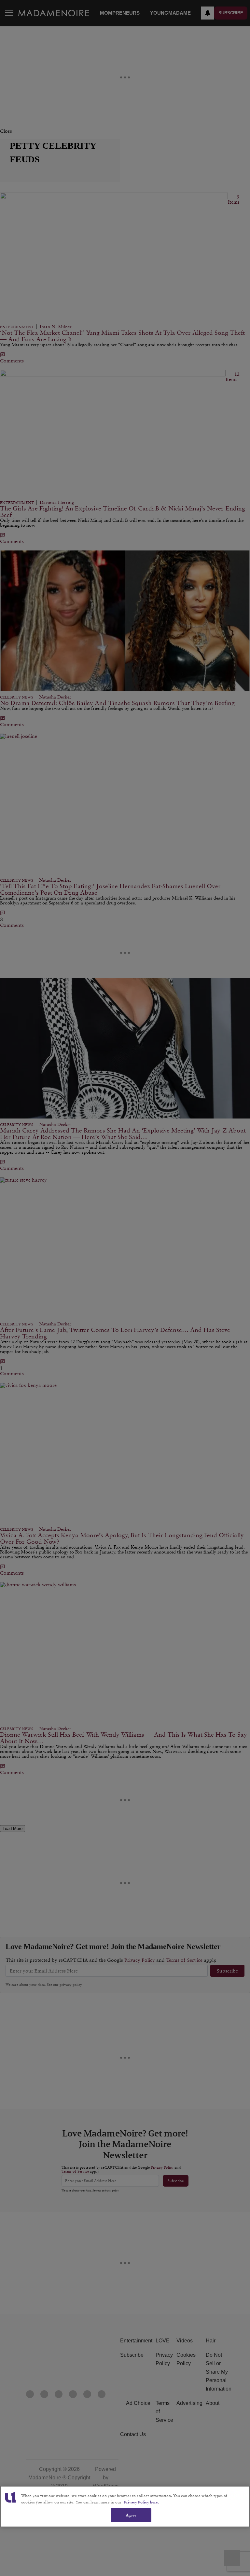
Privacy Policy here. (142, 2502)
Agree (131, 2515)
